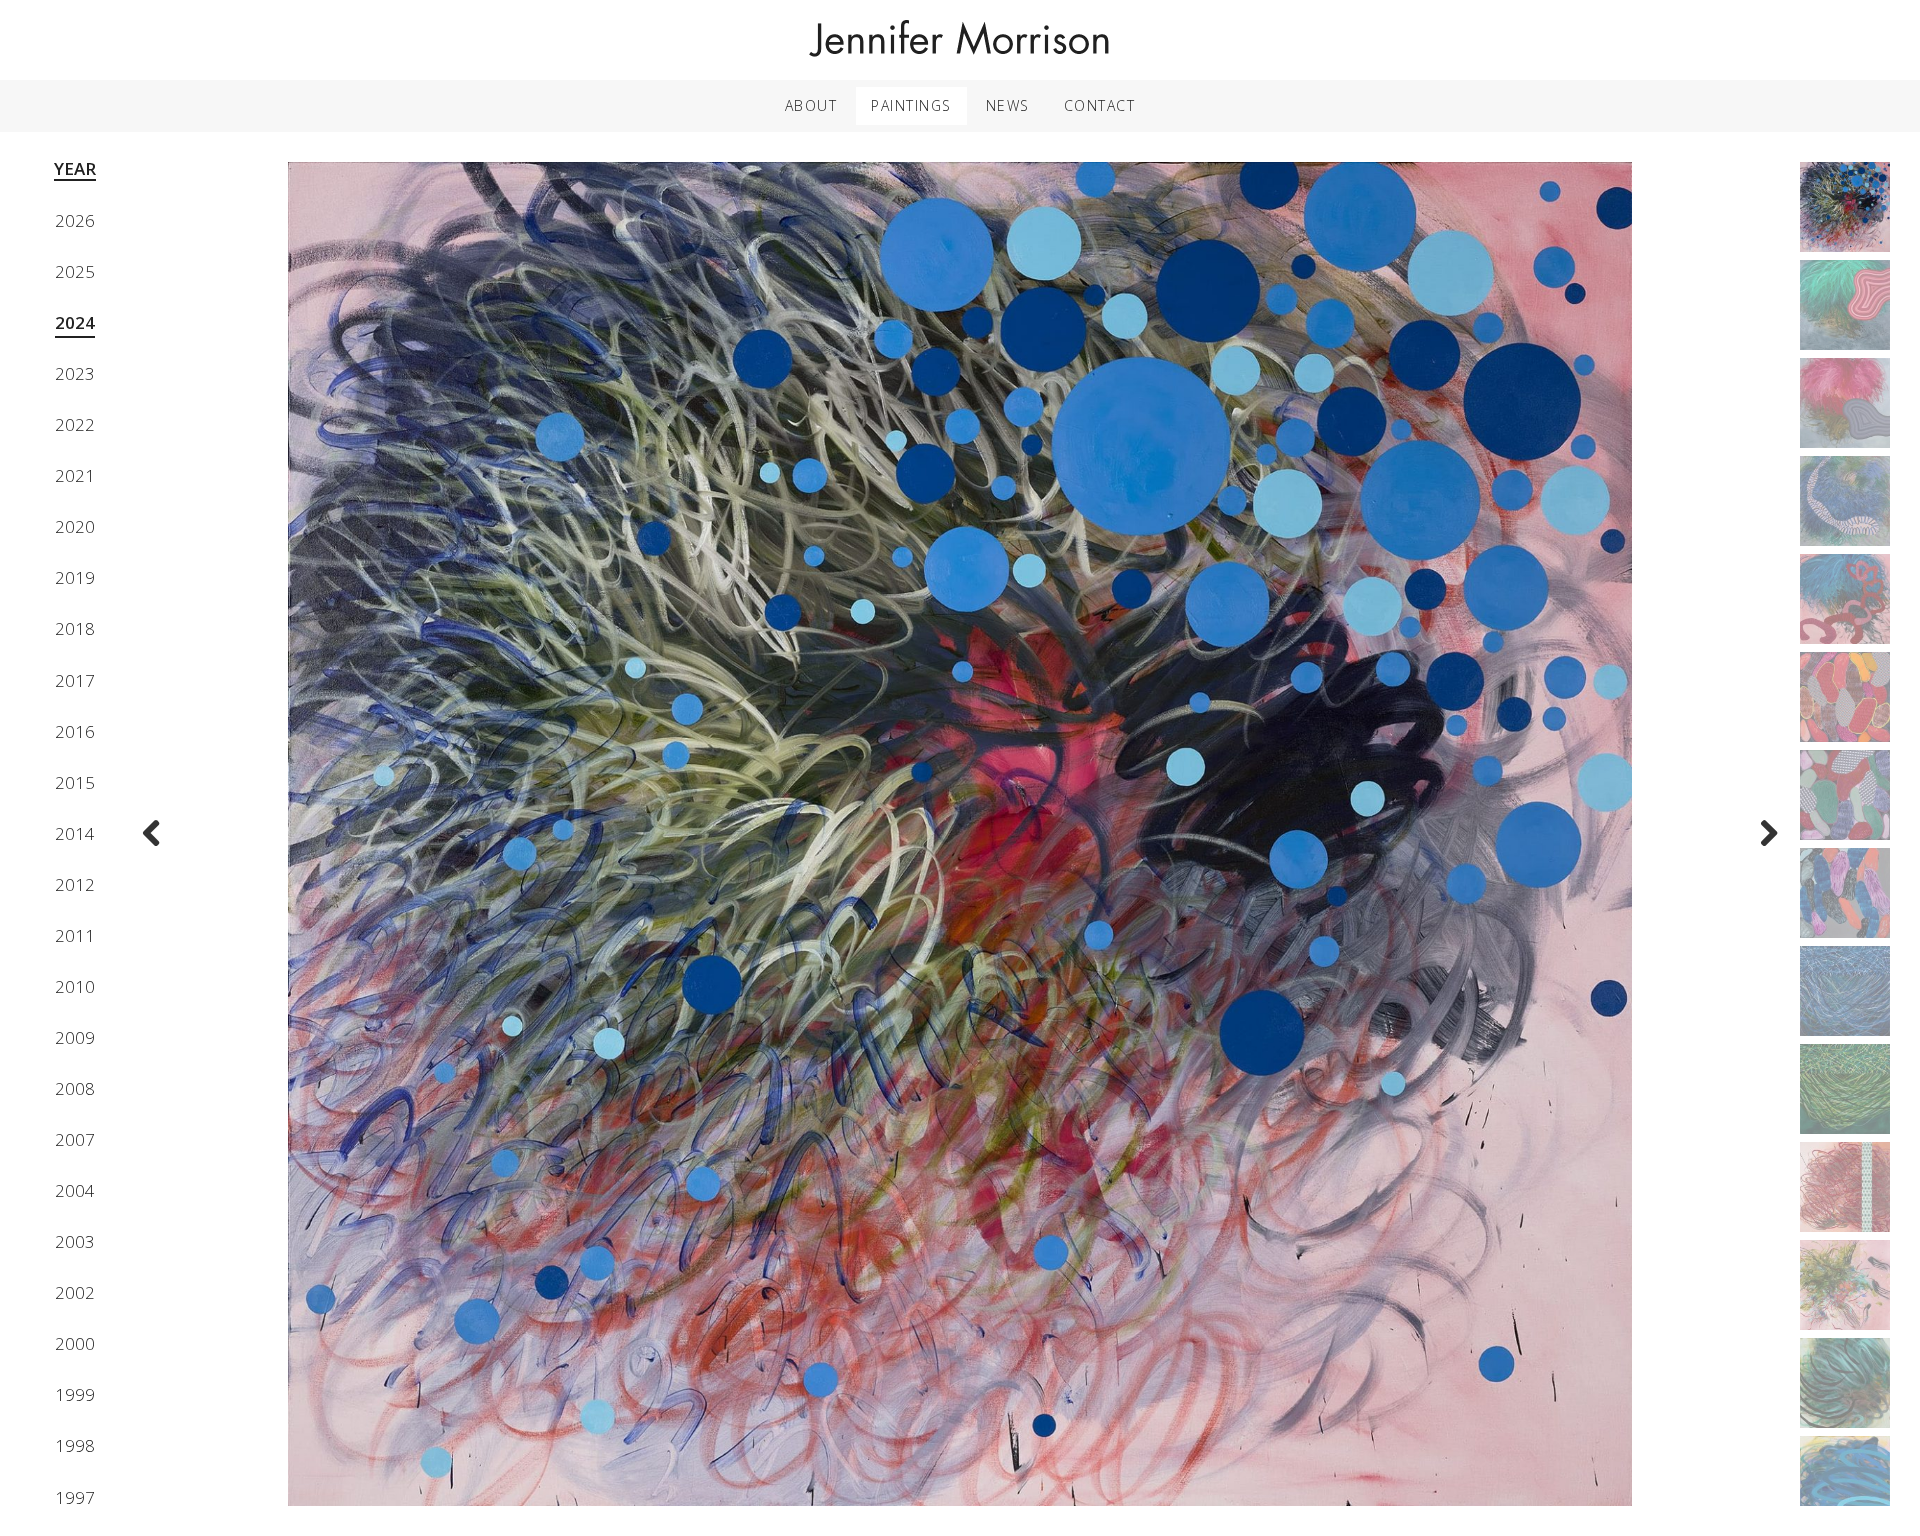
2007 (75, 1139)
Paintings (911, 105)
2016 (75, 731)
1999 (75, 1394)
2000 (75, 1343)
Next (1763, 847)
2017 (75, 680)
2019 (75, 577)
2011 (75, 935)
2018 (75, 628)
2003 (75, 1241)
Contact (1100, 105)
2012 (75, 884)
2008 (75, 1088)
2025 (75, 271)
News (1008, 105)
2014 (75, 833)
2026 (75, 220)
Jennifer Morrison (960, 40)
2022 (75, 424)
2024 (75, 322)
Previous (157, 847)
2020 (75, 526)
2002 (75, 1292)
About (811, 105)
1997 (75, 1497)
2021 (75, 475)
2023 (75, 373)
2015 (75, 782)
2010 (75, 986)
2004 (75, 1190)
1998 (75, 1445)
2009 (75, 1037)
